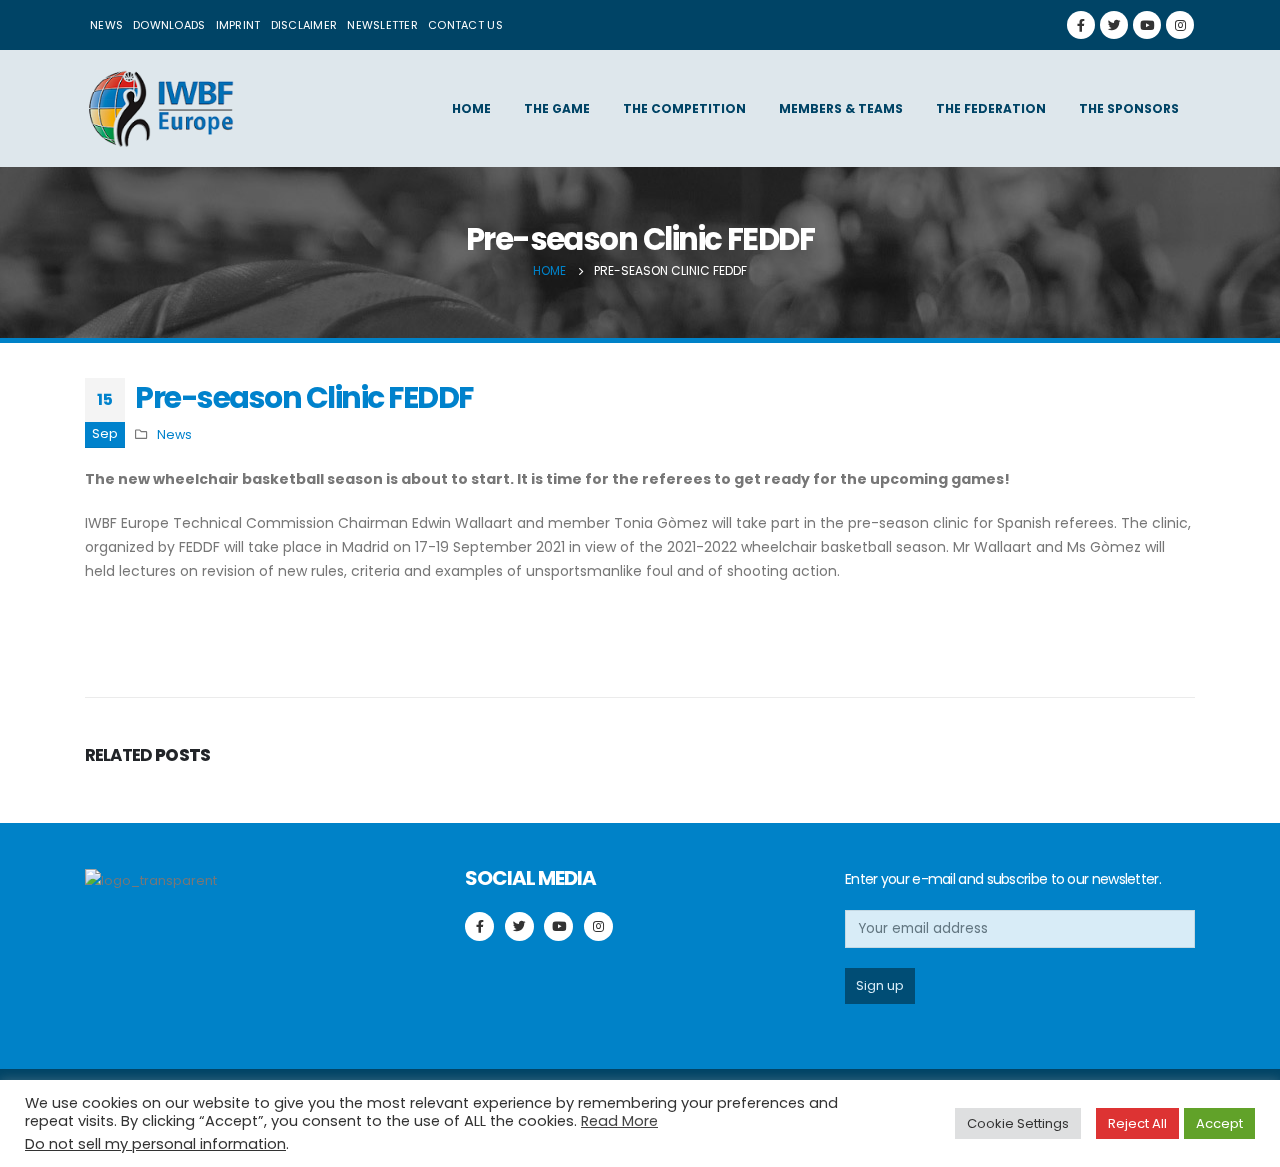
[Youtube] (1147, 25)
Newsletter (382, 25)
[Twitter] (1114, 25)
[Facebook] (1081, 25)
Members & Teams (841, 108)
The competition (684, 108)
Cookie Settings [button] (1018, 1123)
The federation (991, 108)
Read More (619, 1121)
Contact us (465, 25)
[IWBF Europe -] (160, 108)
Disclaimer (304, 25)
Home (471, 108)
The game (557, 108)
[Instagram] (1180, 25)
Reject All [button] (1137, 1123)
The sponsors (1129, 108)
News (106, 25)
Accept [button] (1219, 1123)
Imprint (238, 25)
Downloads (169, 25)
